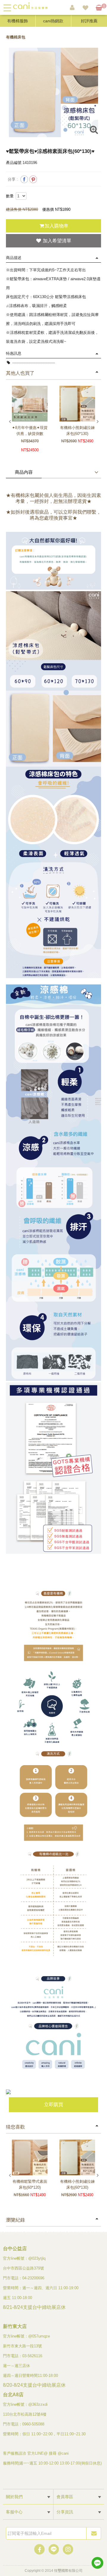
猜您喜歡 (15, 2127)
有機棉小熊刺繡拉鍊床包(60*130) (77, 431)
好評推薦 (89, 21)
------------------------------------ (33, 363)
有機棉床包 (16, 37)
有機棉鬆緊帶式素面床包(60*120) (30, 2184)
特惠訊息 (14, 353)
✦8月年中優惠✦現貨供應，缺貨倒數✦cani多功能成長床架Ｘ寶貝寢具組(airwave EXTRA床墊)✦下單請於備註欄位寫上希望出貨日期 (30, 431)
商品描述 (14, 258)
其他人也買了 (20, 373)
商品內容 (24, 472)
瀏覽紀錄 (15, 2220)
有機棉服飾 (18, 21)
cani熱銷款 (53, 21)
